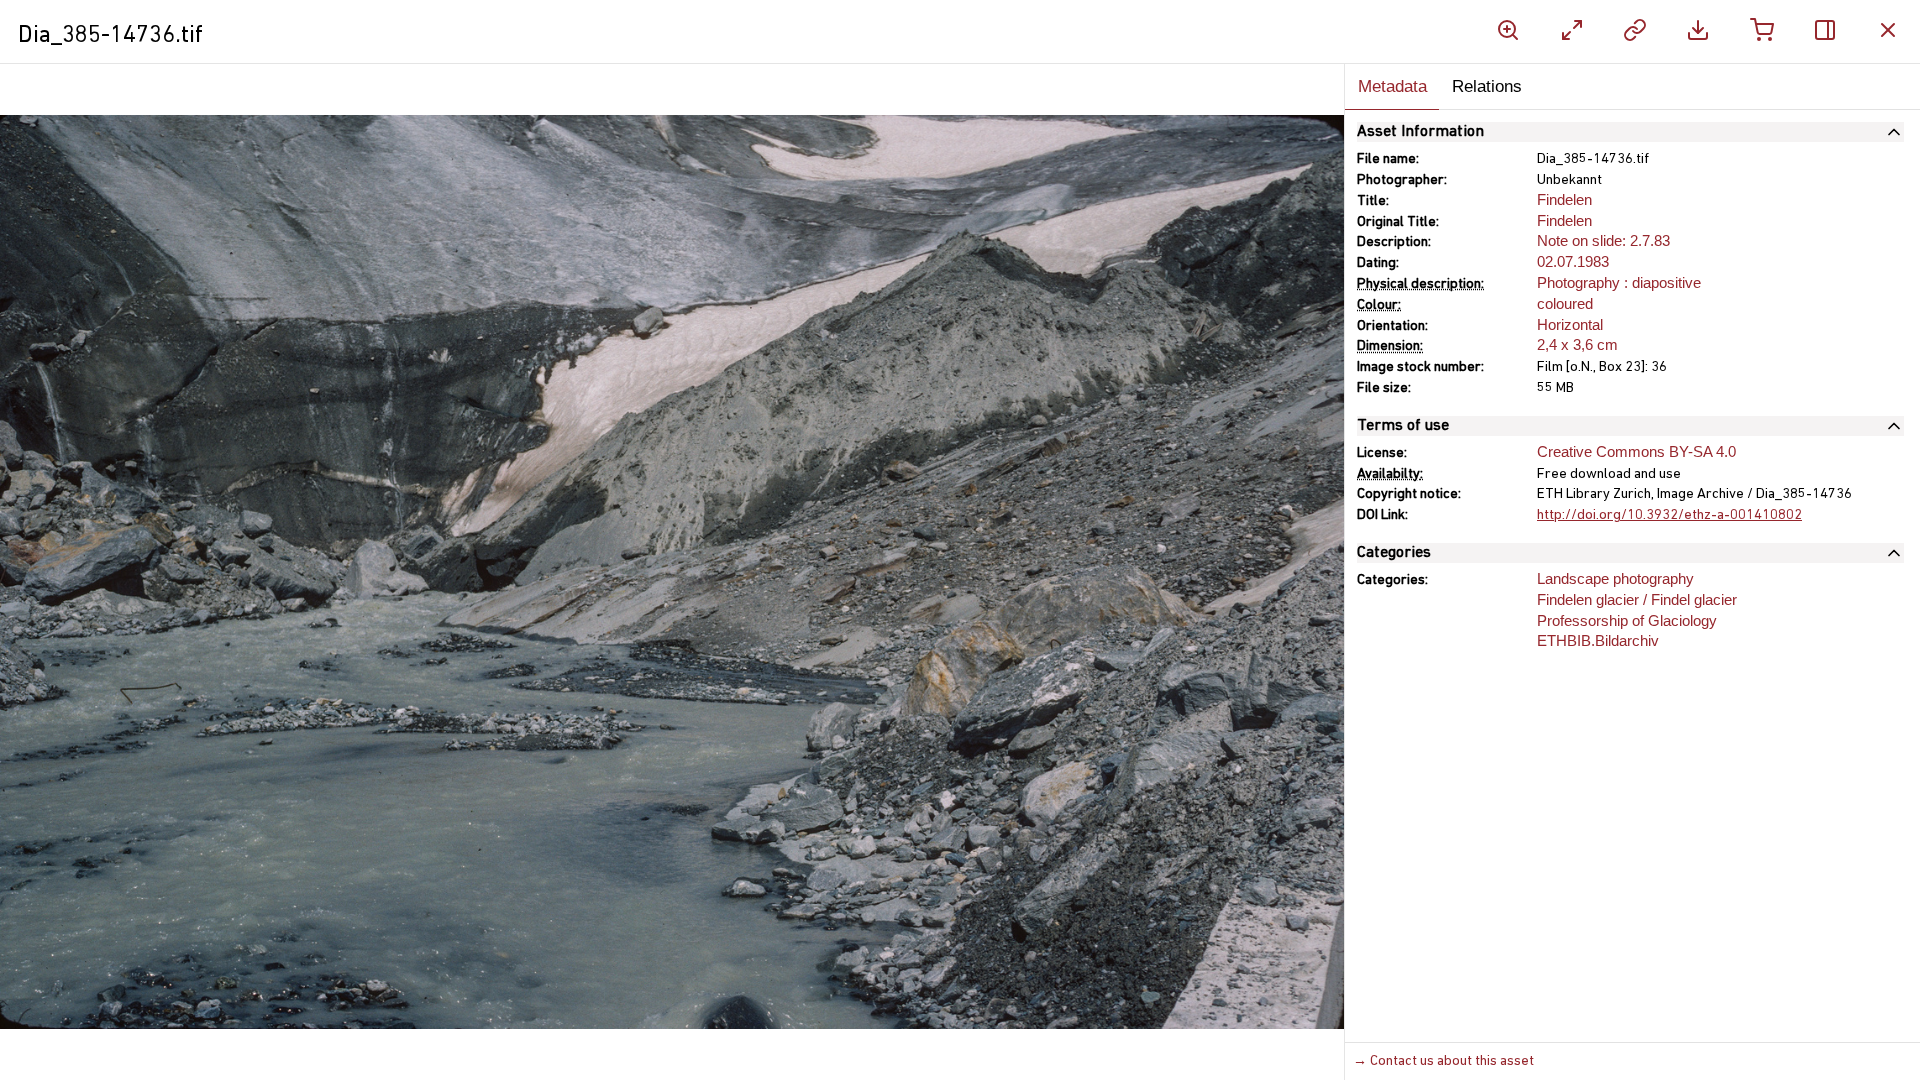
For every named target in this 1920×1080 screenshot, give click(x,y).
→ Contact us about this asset (1443, 1061)
